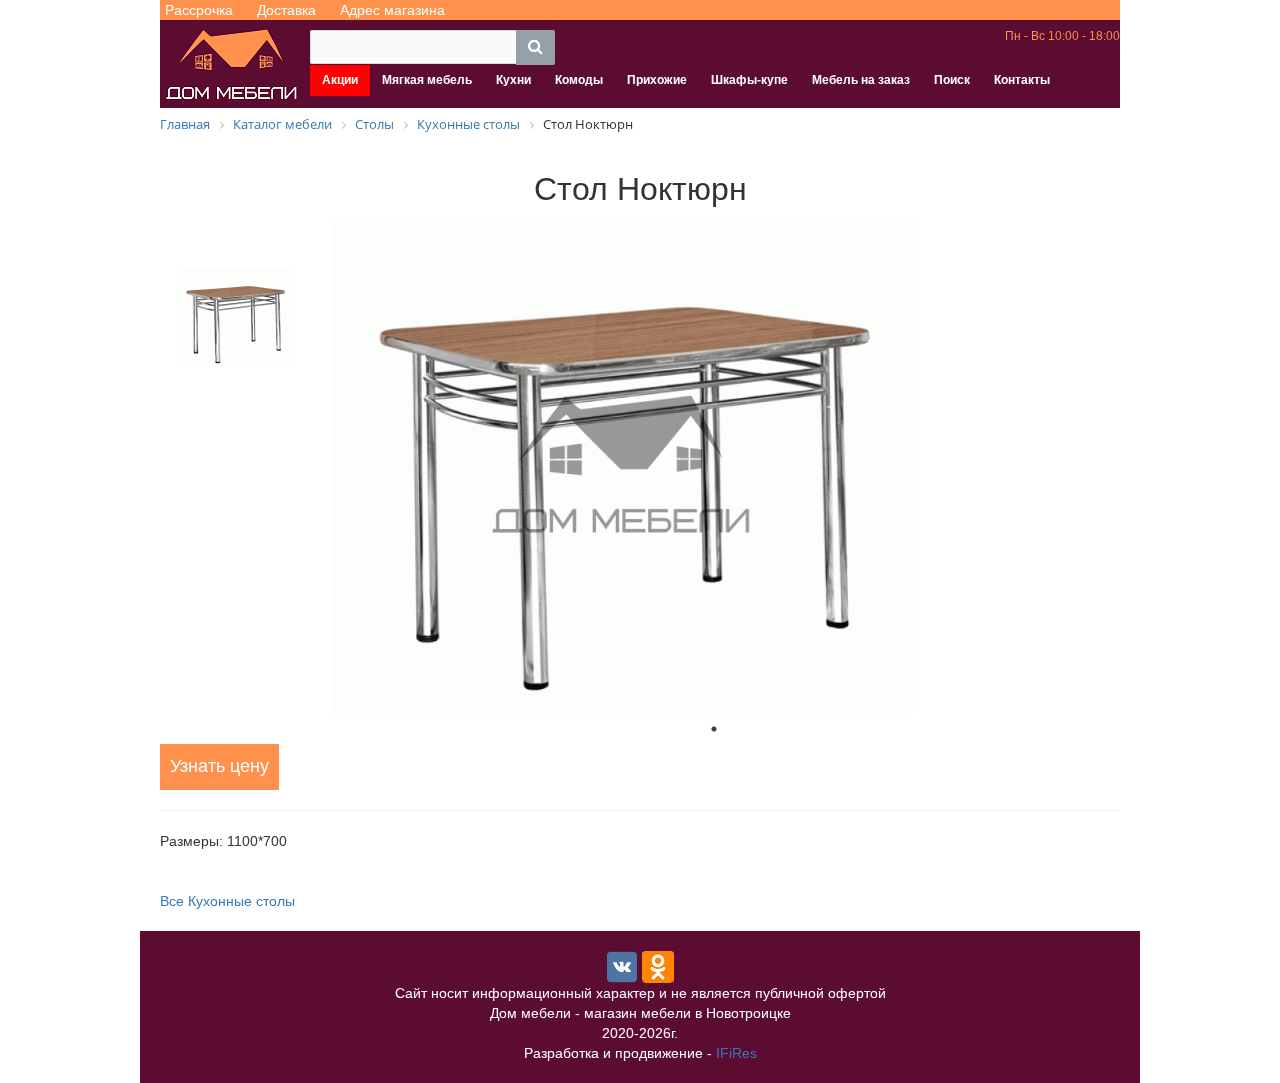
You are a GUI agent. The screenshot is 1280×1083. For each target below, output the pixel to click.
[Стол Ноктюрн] (714, 465)
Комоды (579, 80)
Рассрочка (199, 10)
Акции (340, 80)
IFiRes (736, 1053)
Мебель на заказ (861, 80)
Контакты (1022, 80)
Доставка (286, 10)
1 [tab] (714, 729)
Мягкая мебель (427, 80)
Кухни (513, 80)
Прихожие (657, 80)
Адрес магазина (392, 10)
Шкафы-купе (749, 80)
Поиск (952, 80)
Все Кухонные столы (227, 901)
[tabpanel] (714, 465)
